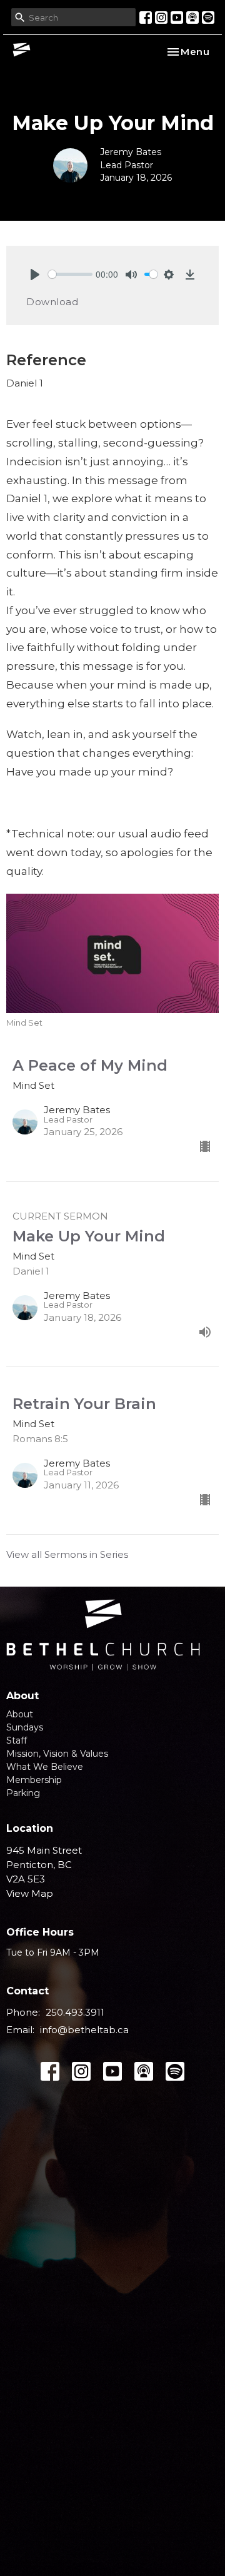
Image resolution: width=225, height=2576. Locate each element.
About (20, 1714)
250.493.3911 (75, 2012)
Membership (34, 1780)
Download (52, 302)
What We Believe (45, 1767)
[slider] (70, 274)
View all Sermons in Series (67, 1554)
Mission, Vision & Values (57, 1754)
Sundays (25, 1727)
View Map (30, 1893)
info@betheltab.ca (84, 2030)
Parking (23, 1793)
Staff (17, 1740)
